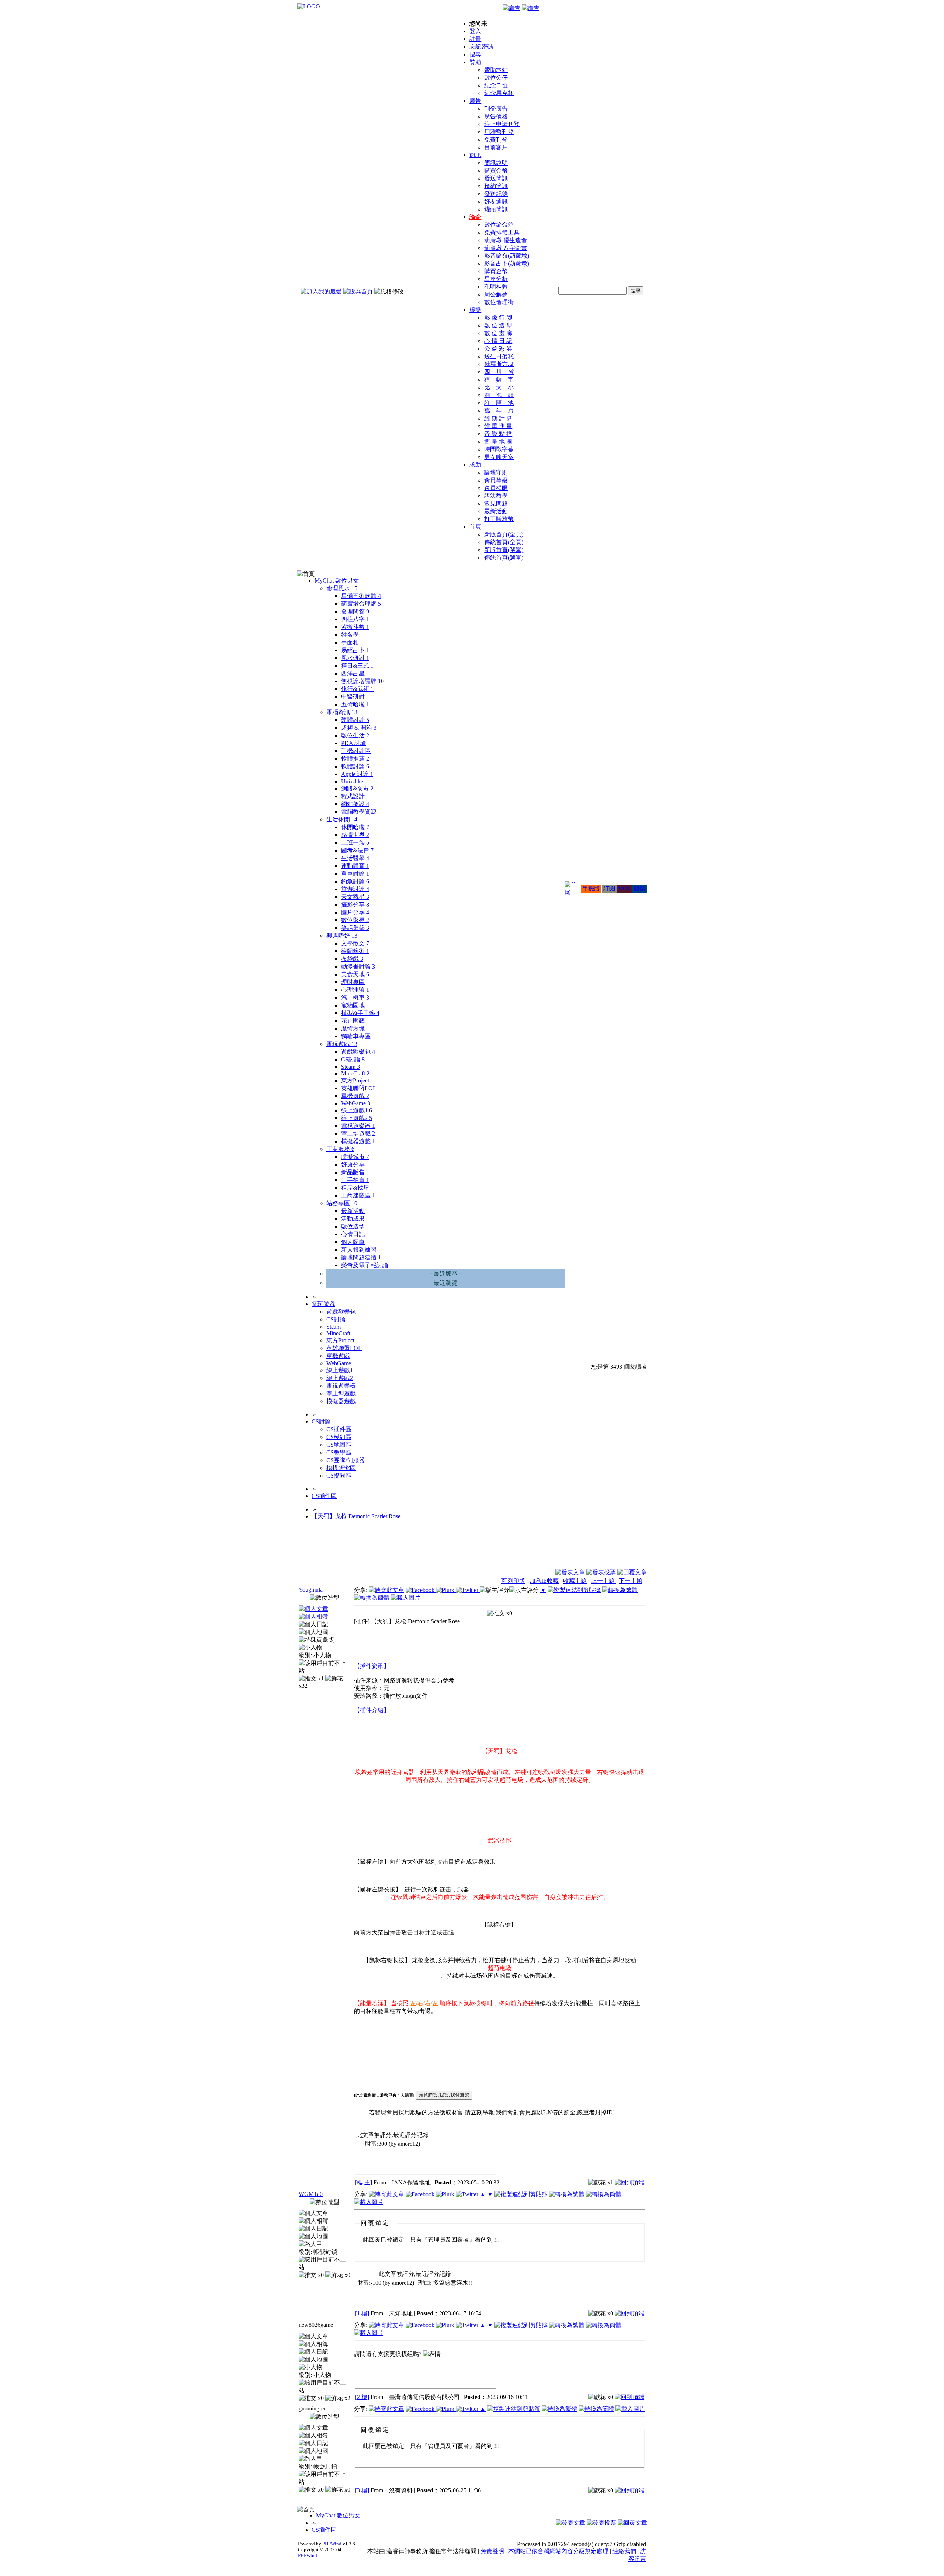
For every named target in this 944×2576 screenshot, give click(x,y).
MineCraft (355, 1073)
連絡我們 (624, 2551)
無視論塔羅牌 (362, 681)
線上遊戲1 (357, 1110)
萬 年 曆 (499, 411)
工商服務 (340, 1149)
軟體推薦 (355, 759)
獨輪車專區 (356, 1036)
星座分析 (496, 279)
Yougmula (311, 1590)
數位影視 (355, 920)
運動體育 (355, 866)
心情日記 (353, 1234)
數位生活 (355, 735)
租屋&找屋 (355, 1188)
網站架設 (355, 804)
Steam (350, 1067)
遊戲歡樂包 (358, 1052)
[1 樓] (362, 2313)
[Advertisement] (607, 1550)
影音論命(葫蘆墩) (507, 256)
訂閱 (609, 889)
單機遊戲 (355, 1096)
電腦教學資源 (359, 812)
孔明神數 (496, 287)
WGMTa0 (311, 2194)
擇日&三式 (357, 666)
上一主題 (604, 1581)
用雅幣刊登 (499, 132)
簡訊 (475, 155)
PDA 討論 (354, 743)
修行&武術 (357, 689)
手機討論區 (356, 751)
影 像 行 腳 (498, 318)
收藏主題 (575, 1581)
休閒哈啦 (355, 827)
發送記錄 (496, 194)
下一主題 (631, 1581)
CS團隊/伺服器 (346, 1460)
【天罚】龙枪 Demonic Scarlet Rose (356, 1516)
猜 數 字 (499, 380)
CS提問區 (339, 1476)
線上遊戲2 (357, 1118)
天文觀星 (355, 897)
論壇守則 (496, 472)
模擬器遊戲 (358, 1141)
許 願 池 (499, 403)
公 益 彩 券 (498, 349)
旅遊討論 (355, 889)
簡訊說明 (496, 163)
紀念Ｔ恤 (496, 85)
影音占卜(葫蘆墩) (507, 263)
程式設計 (353, 796)
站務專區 (342, 1203)
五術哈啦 (355, 704)
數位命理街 (499, 302)
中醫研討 (353, 697)
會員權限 (496, 488)
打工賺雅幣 (499, 519)
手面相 (350, 642)
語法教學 (496, 496)
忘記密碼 (481, 47)
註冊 (475, 39)
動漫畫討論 (358, 967)
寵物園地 (353, 1005)
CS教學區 (339, 1452)
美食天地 (355, 974)
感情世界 (355, 835)
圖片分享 (355, 912)
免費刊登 (496, 140)
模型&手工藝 (360, 1013)
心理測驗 (355, 990)
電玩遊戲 (342, 1044)
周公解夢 (496, 294)
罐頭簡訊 (496, 209)
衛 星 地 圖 (498, 441)
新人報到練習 (359, 1250)
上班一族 (355, 843)
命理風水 (342, 588)
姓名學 (350, 635)
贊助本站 (496, 70)
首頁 (475, 527)
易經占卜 (355, 650)
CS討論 (353, 1059)
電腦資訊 (342, 712)
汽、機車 (355, 997)
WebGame (356, 1103)
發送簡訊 (496, 178)
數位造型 (353, 1226)
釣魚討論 (355, 881)
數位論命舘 (499, 225)
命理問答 (355, 611)
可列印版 (513, 1581)
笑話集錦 (355, 928)
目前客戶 (496, 147)
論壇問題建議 (361, 1257)
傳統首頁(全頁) (504, 542)
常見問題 (496, 503)
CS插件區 (339, 1429)
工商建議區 (358, 1195)
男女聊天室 (499, 457)
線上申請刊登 (502, 124)
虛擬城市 (355, 1157)
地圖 (624, 889)
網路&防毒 (357, 788)
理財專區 (353, 982)
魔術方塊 (353, 1028)
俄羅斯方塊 (499, 364)
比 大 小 (499, 387)
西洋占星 (353, 673)
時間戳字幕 (499, 449)
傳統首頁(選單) (504, 558)
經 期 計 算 (498, 418)
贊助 (475, 62)
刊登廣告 (496, 109)
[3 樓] (362, 2490)
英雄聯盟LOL (361, 1088)
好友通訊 (496, 201)
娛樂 (475, 310)
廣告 (475, 101)
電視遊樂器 (358, 1126)
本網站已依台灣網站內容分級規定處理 (558, 2551)
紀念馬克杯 (499, 93)
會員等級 (496, 480)
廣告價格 (496, 116)
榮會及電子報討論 (365, 1265)
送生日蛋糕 (499, 356)
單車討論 (355, 874)
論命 (475, 217)
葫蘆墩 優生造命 (506, 240)
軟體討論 (355, 766)
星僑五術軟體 (361, 596)
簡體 (639, 889)
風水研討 (355, 658)
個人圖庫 (353, 1242)
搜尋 (475, 54)
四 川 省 (499, 372)
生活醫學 (355, 858)
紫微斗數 (355, 627)
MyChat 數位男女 (337, 580)
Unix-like (352, 781)
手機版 (591, 889)
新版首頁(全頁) (504, 534)
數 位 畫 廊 (498, 333)
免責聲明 (492, 2551)
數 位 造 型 (498, 325)
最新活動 (496, 511)
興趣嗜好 (342, 936)
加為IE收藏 (544, 1581)
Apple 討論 (357, 774)
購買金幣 (496, 171)
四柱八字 (355, 619)
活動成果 (353, 1219)
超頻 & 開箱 (359, 728)
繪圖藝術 (355, 951)
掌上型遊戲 (358, 1134)
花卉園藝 (353, 1021)
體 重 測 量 (498, 426)
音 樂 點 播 (498, 434)
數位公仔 (496, 78)
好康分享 (353, 1164)
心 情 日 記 (498, 341)
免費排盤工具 (502, 232)
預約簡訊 (496, 186)
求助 (475, 465)
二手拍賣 (355, 1180)
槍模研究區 (341, 1468)
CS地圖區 (339, 1445)
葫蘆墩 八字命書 (506, 248)
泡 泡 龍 (499, 395)
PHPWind (332, 2544)
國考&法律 (357, 850)
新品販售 (353, 1172)
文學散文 (355, 943)
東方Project (355, 1080)
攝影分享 (355, 905)
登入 (475, 31)
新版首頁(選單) (504, 550)
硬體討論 (355, 720)
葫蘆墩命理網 (361, 604)
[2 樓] (362, 2397)
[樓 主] (364, 2182)
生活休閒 (342, 819)
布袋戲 (352, 959)
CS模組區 (339, 1437)
